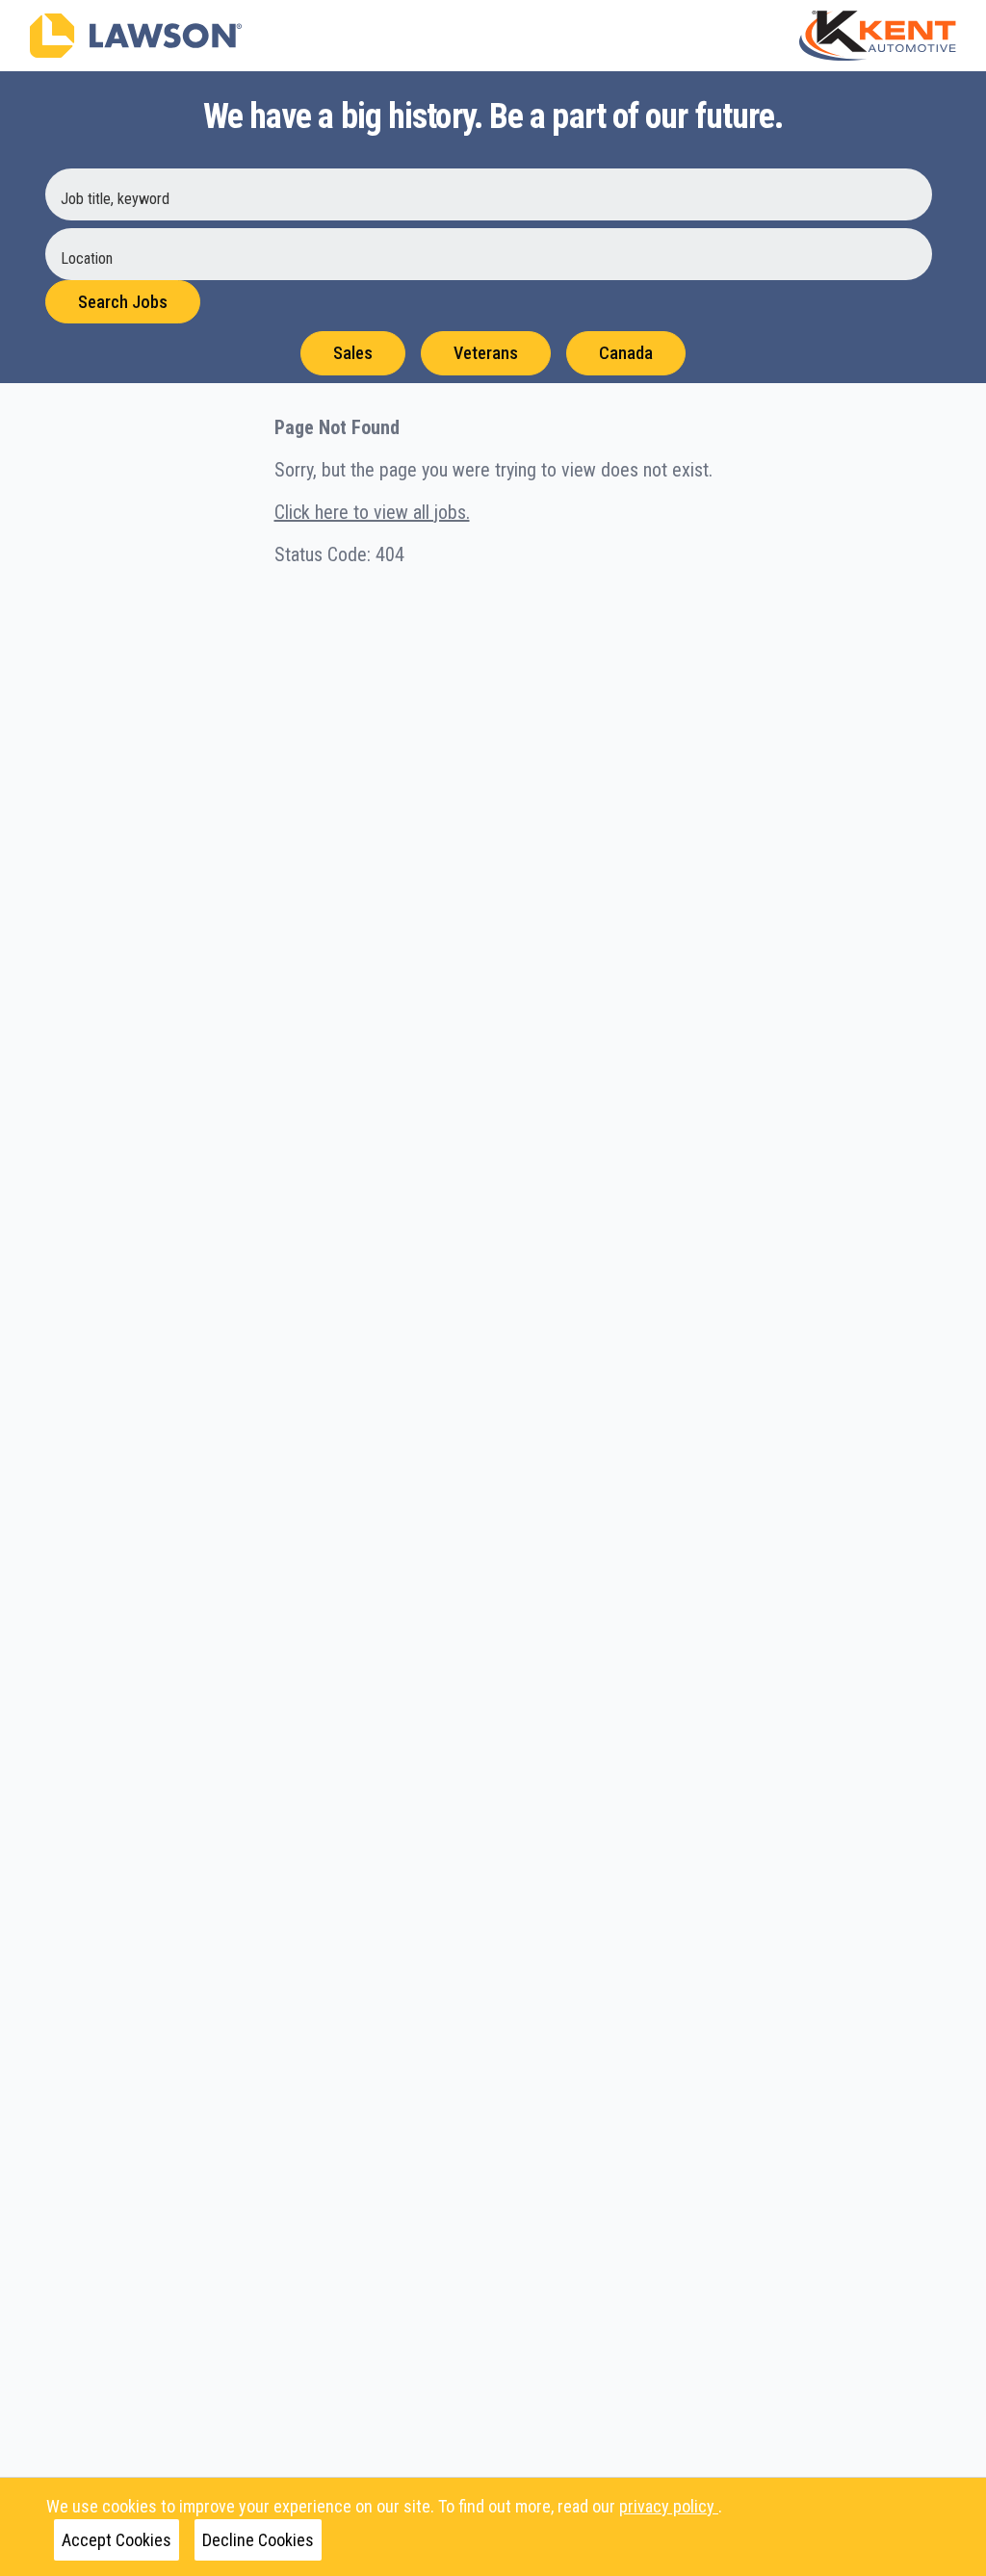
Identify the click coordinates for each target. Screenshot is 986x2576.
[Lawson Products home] (136, 36)
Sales (353, 353)
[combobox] (489, 194)
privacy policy (669, 2506)
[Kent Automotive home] (878, 36)
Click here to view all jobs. (372, 512)
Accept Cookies (117, 2540)
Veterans (486, 353)
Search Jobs (123, 302)
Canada (626, 353)
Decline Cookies (258, 2540)
